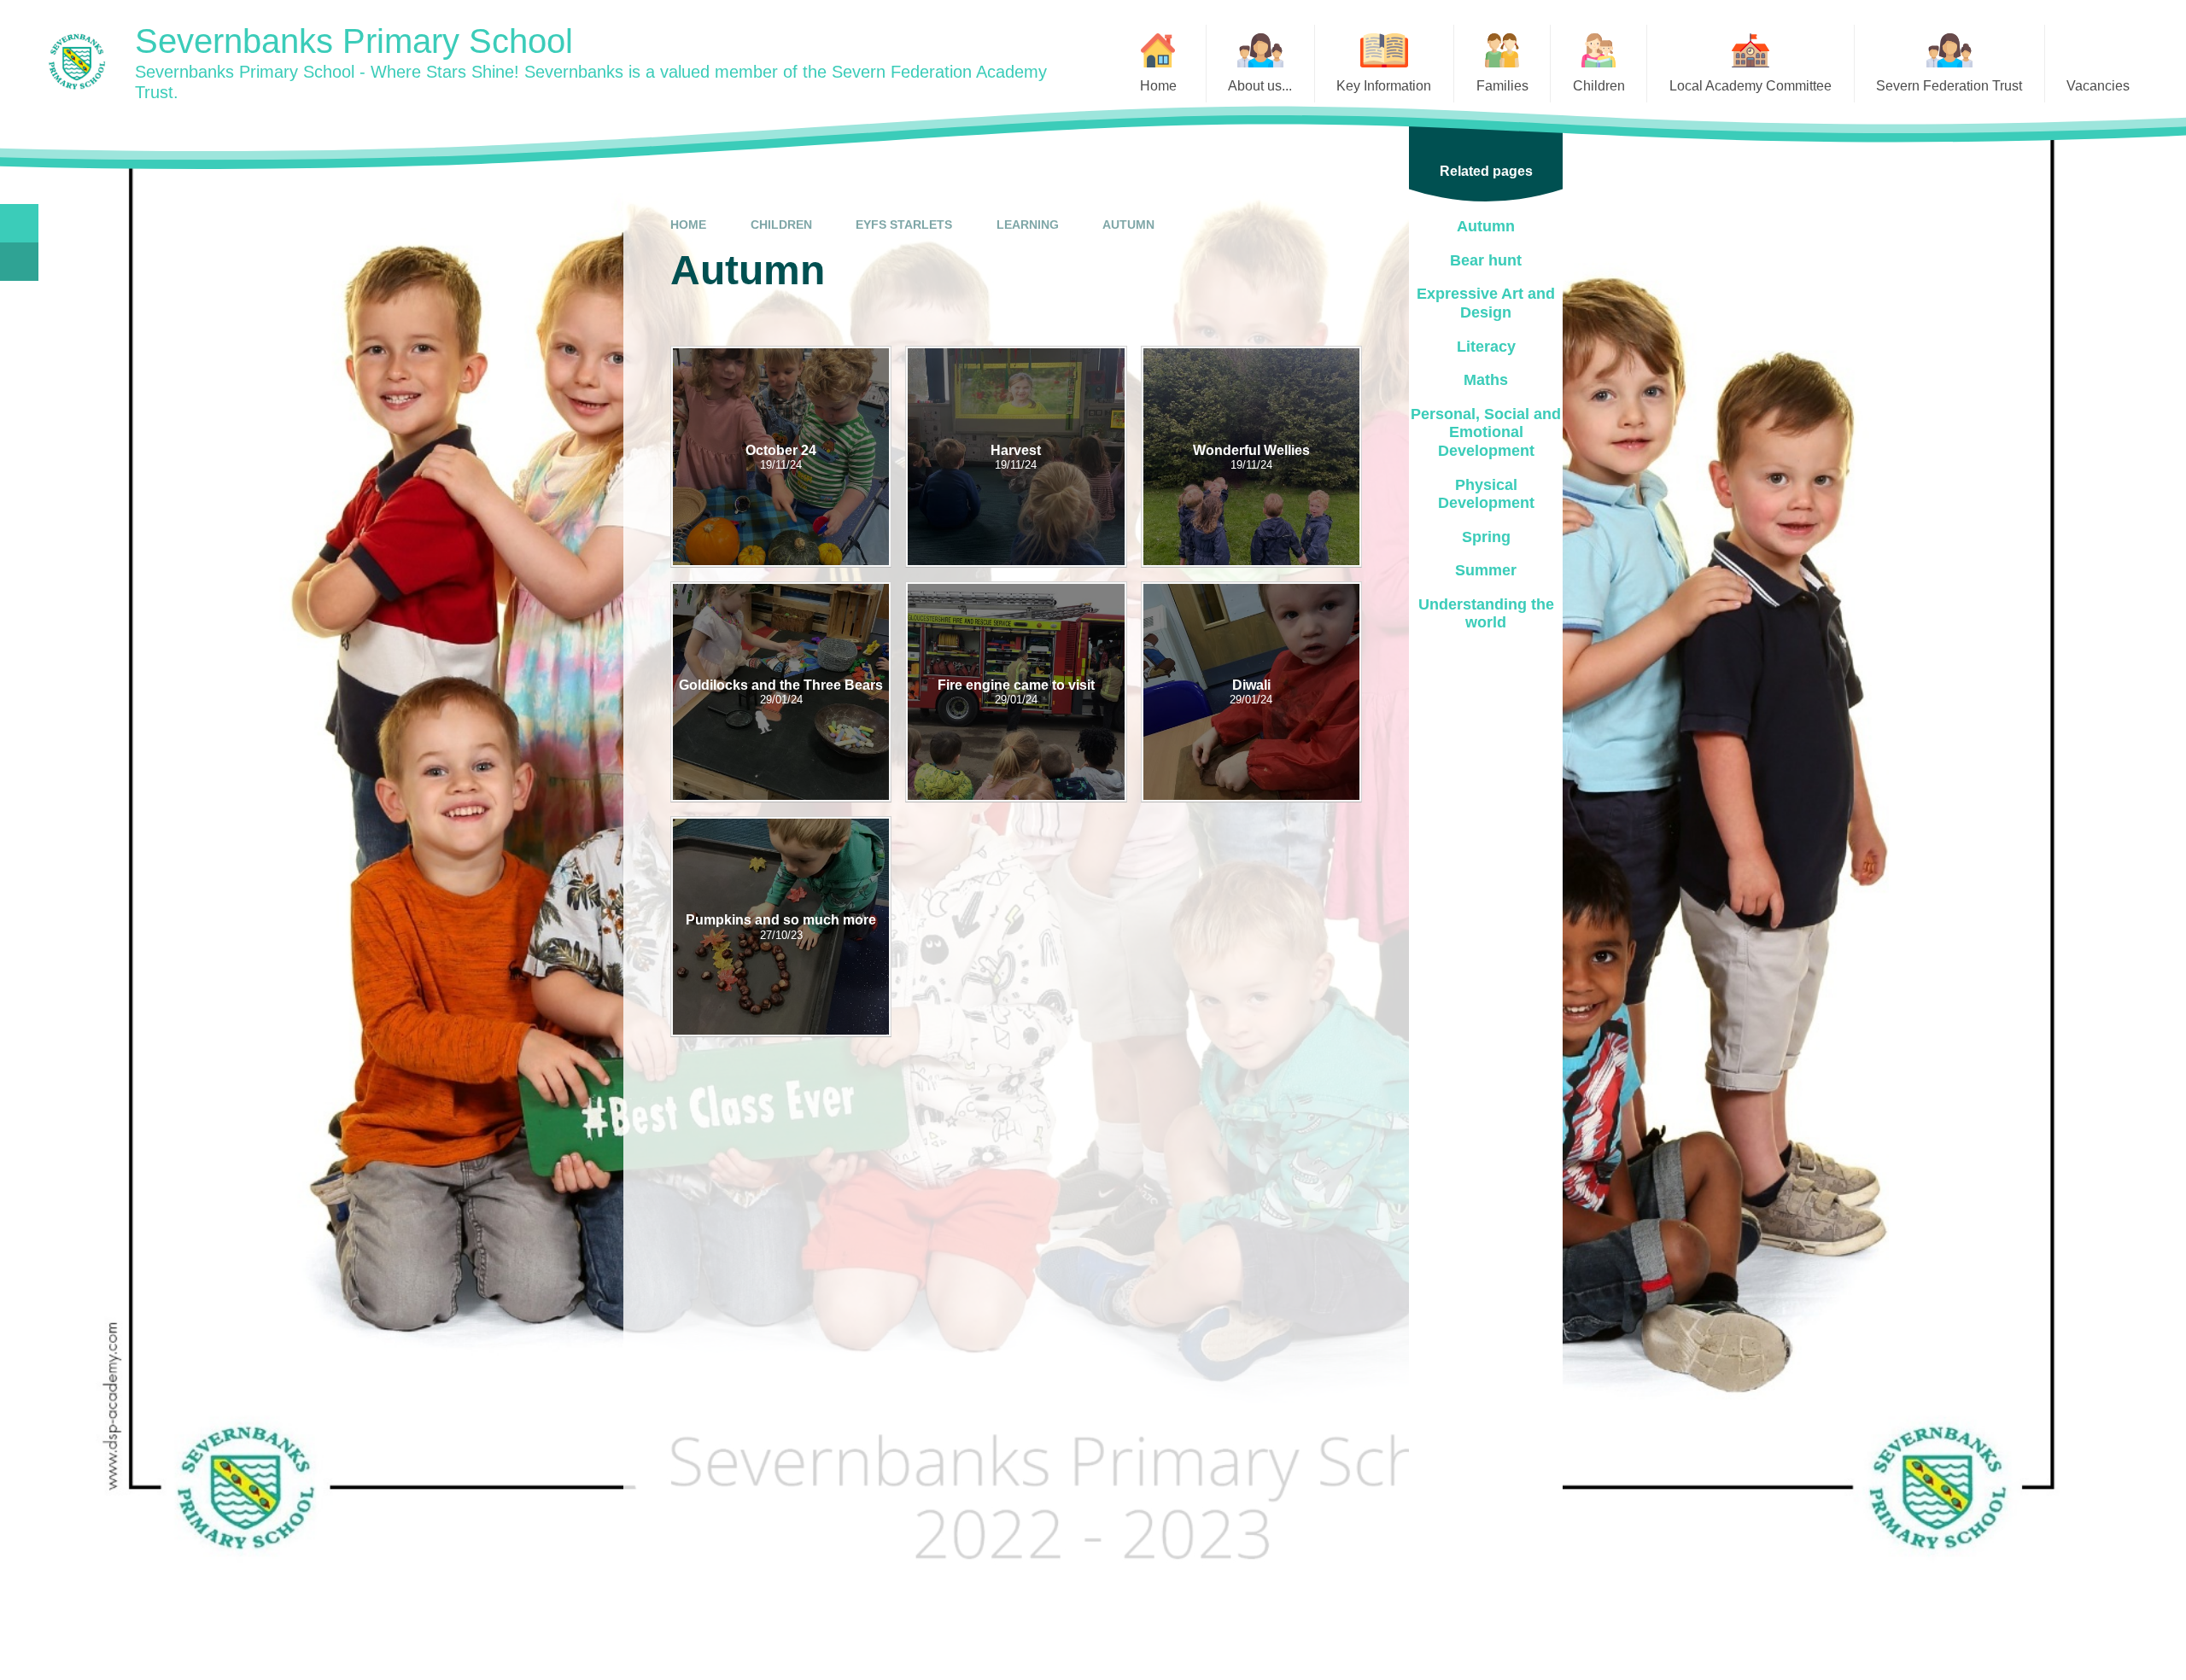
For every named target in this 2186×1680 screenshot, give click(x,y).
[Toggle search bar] (19, 223)
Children (781, 225)
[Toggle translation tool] (19, 262)
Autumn (1128, 225)
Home (688, 225)
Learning (1028, 225)
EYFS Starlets (904, 225)
